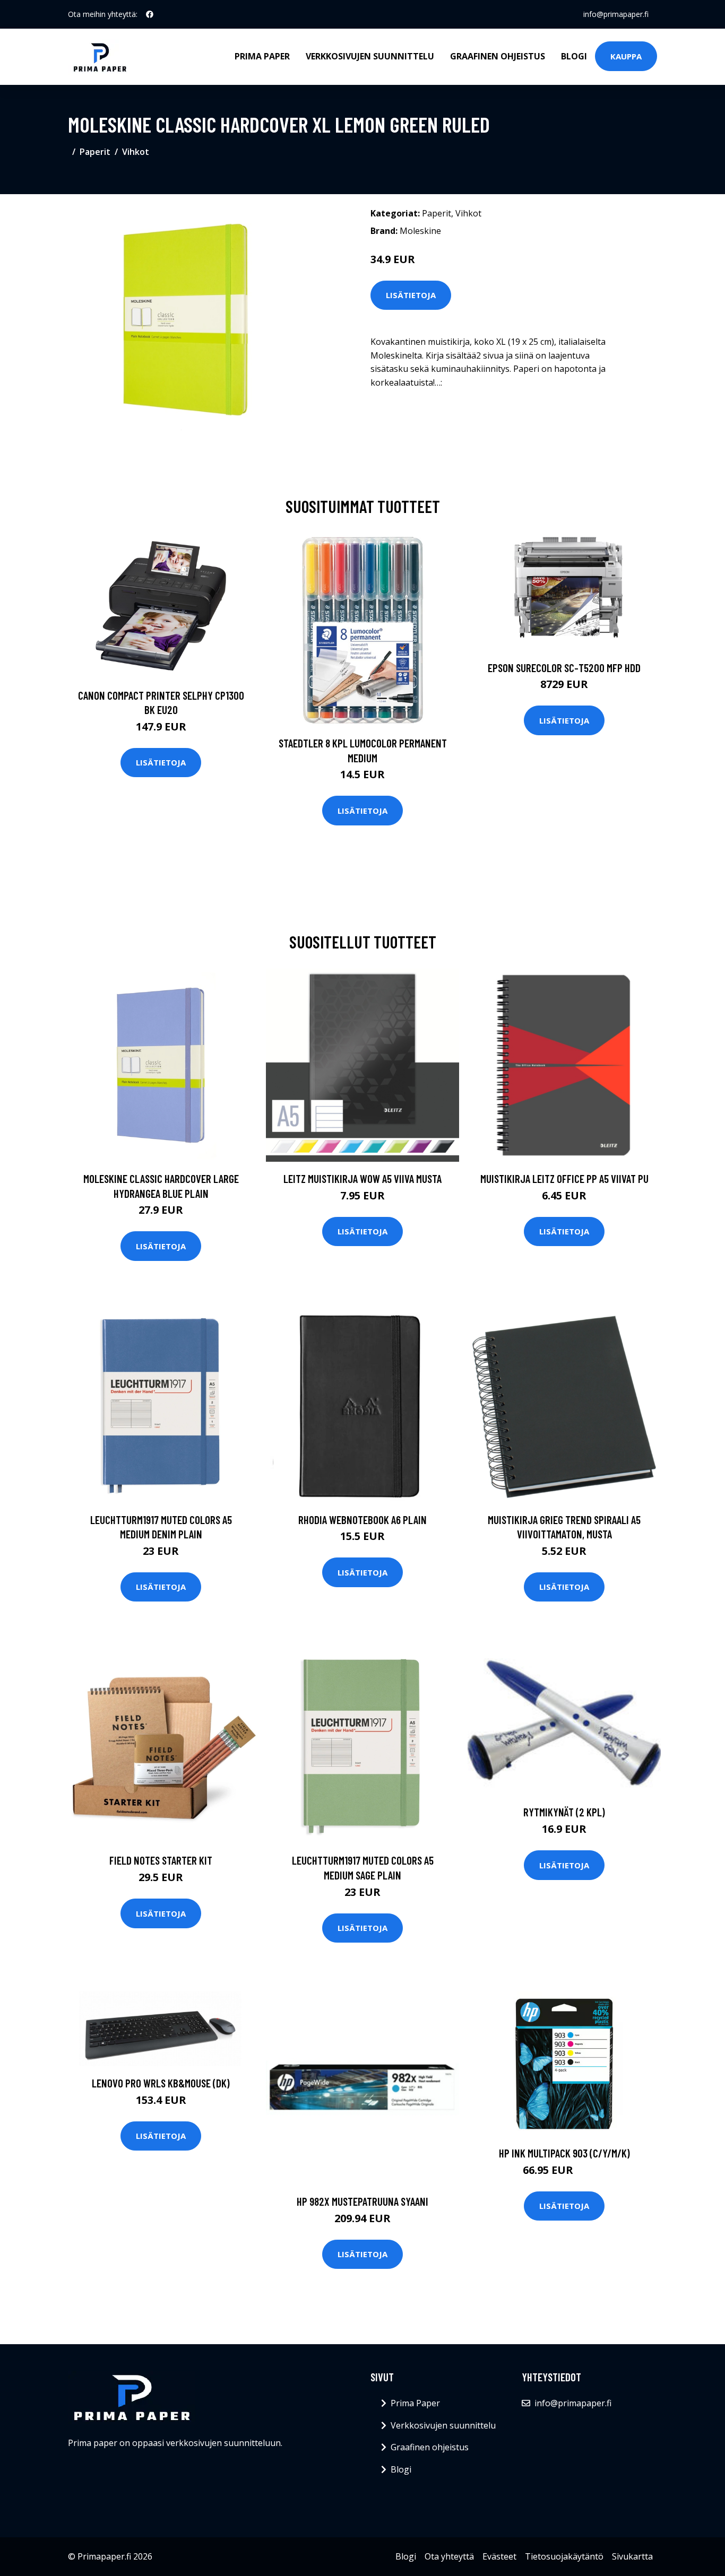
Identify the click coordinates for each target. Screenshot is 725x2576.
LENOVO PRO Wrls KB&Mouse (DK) (161, 2083)
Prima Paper (262, 56)
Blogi (574, 56)
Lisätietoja (411, 295)
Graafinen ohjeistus (498, 56)
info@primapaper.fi (616, 14)
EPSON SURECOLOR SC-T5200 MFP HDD (564, 668)
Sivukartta (632, 2556)
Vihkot (136, 152)
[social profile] (150, 14)
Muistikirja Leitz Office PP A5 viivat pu (564, 1178)
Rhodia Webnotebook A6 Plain (362, 1520)
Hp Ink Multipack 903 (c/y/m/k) (564, 2153)
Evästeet (499, 2556)
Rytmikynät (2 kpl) (564, 1812)
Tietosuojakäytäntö (564, 2556)
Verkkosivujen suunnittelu (370, 56)
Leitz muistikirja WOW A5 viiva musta (362, 1178)
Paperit (95, 152)
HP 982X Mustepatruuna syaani (362, 2201)
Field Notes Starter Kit (161, 1860)
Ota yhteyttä (449, 2556)
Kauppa (626, 56)
